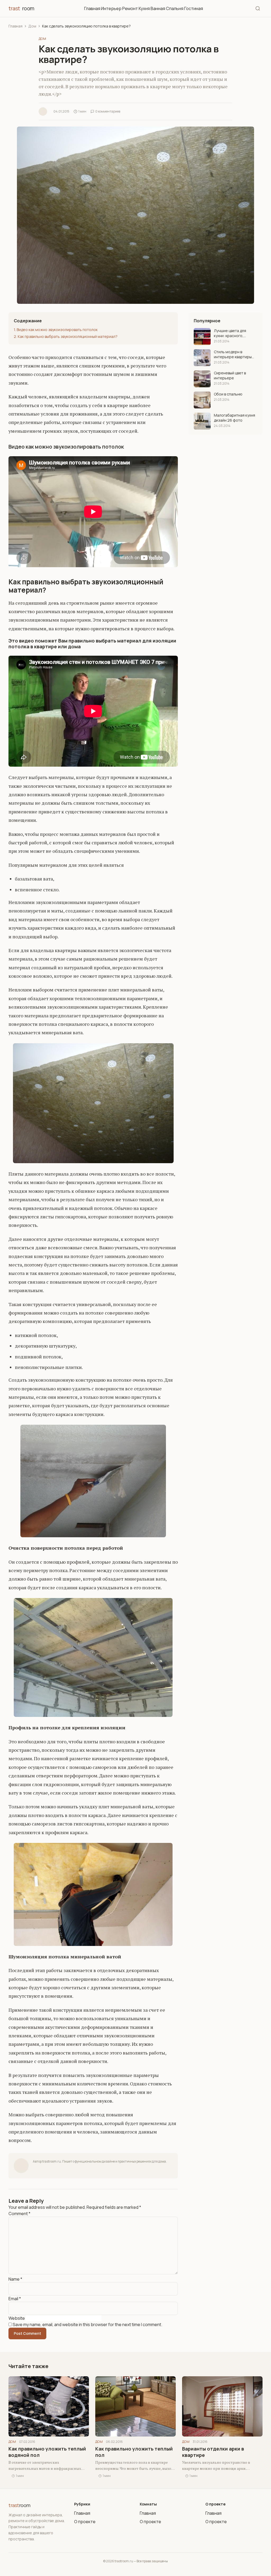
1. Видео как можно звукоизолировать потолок (56, 330)
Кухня (144, 8)
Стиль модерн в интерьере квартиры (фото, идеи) (233, 354)
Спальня (175, 8)
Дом (32, 26)
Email (15, 2299)
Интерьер (111, 8)
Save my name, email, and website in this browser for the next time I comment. (87, 2325)
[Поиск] (258, 8)
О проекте (85, 2522)
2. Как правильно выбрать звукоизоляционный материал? (66, 336)
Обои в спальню (228, 394)
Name (15, 2279)
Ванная (158, 8)
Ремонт (130, 8)
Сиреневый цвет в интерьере (230, 375)
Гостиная (194, 8)
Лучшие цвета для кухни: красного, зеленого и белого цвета (231, 333)
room (21, 8)
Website (17, 2318)
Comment (19, 2214)
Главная (92, 8)
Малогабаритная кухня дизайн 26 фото (234, 418)
